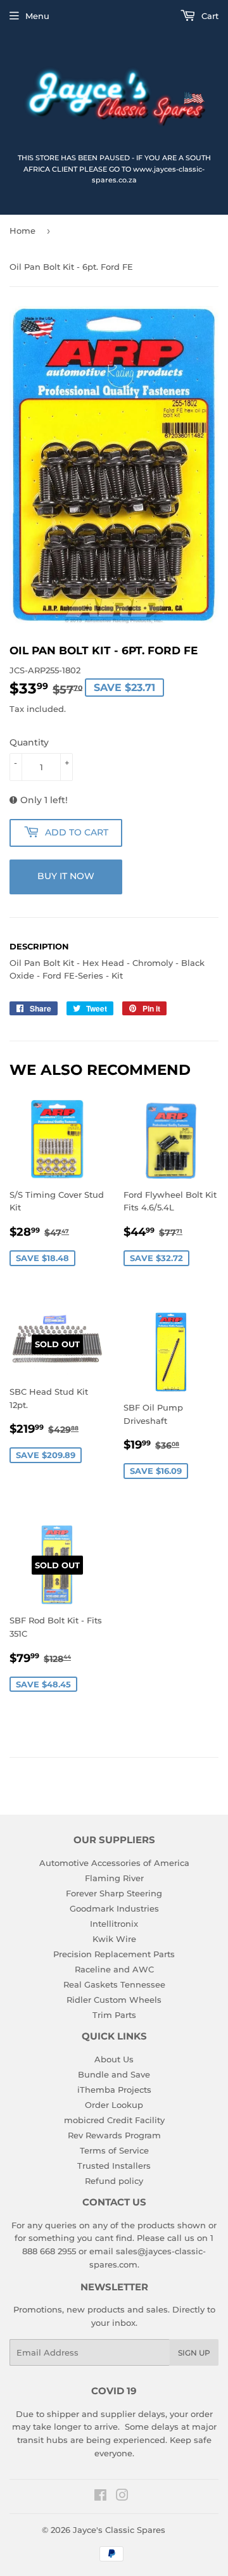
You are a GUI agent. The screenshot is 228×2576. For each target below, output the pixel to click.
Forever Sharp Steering (114, 1893)
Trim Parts (114, 2015)
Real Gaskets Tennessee (114, 1984)
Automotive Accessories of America (114, 1863)
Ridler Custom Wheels (114, 2000)
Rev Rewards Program (114, 2135)
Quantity (29, 742)
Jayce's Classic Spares (119, 2530)
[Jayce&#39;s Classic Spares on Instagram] (122, 2497)
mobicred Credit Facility (114, 2120)
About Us (114, 2059)
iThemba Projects (114, 2090)
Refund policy (114, 2181)
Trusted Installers (114, 2166)
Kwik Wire (114, 1939)
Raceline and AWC (114, 1969)
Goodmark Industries (114, 1908)
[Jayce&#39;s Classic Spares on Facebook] (100, 2497)
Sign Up (194, 2353)
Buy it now (66, 876)
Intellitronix (114, 1924)
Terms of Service (114, 2150)
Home (22, 231)
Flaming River (114, 1878)
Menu (37, 16)
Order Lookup (114, 2105)
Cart (209, 16)
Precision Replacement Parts (114, 1954)
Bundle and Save (114, 2074)
